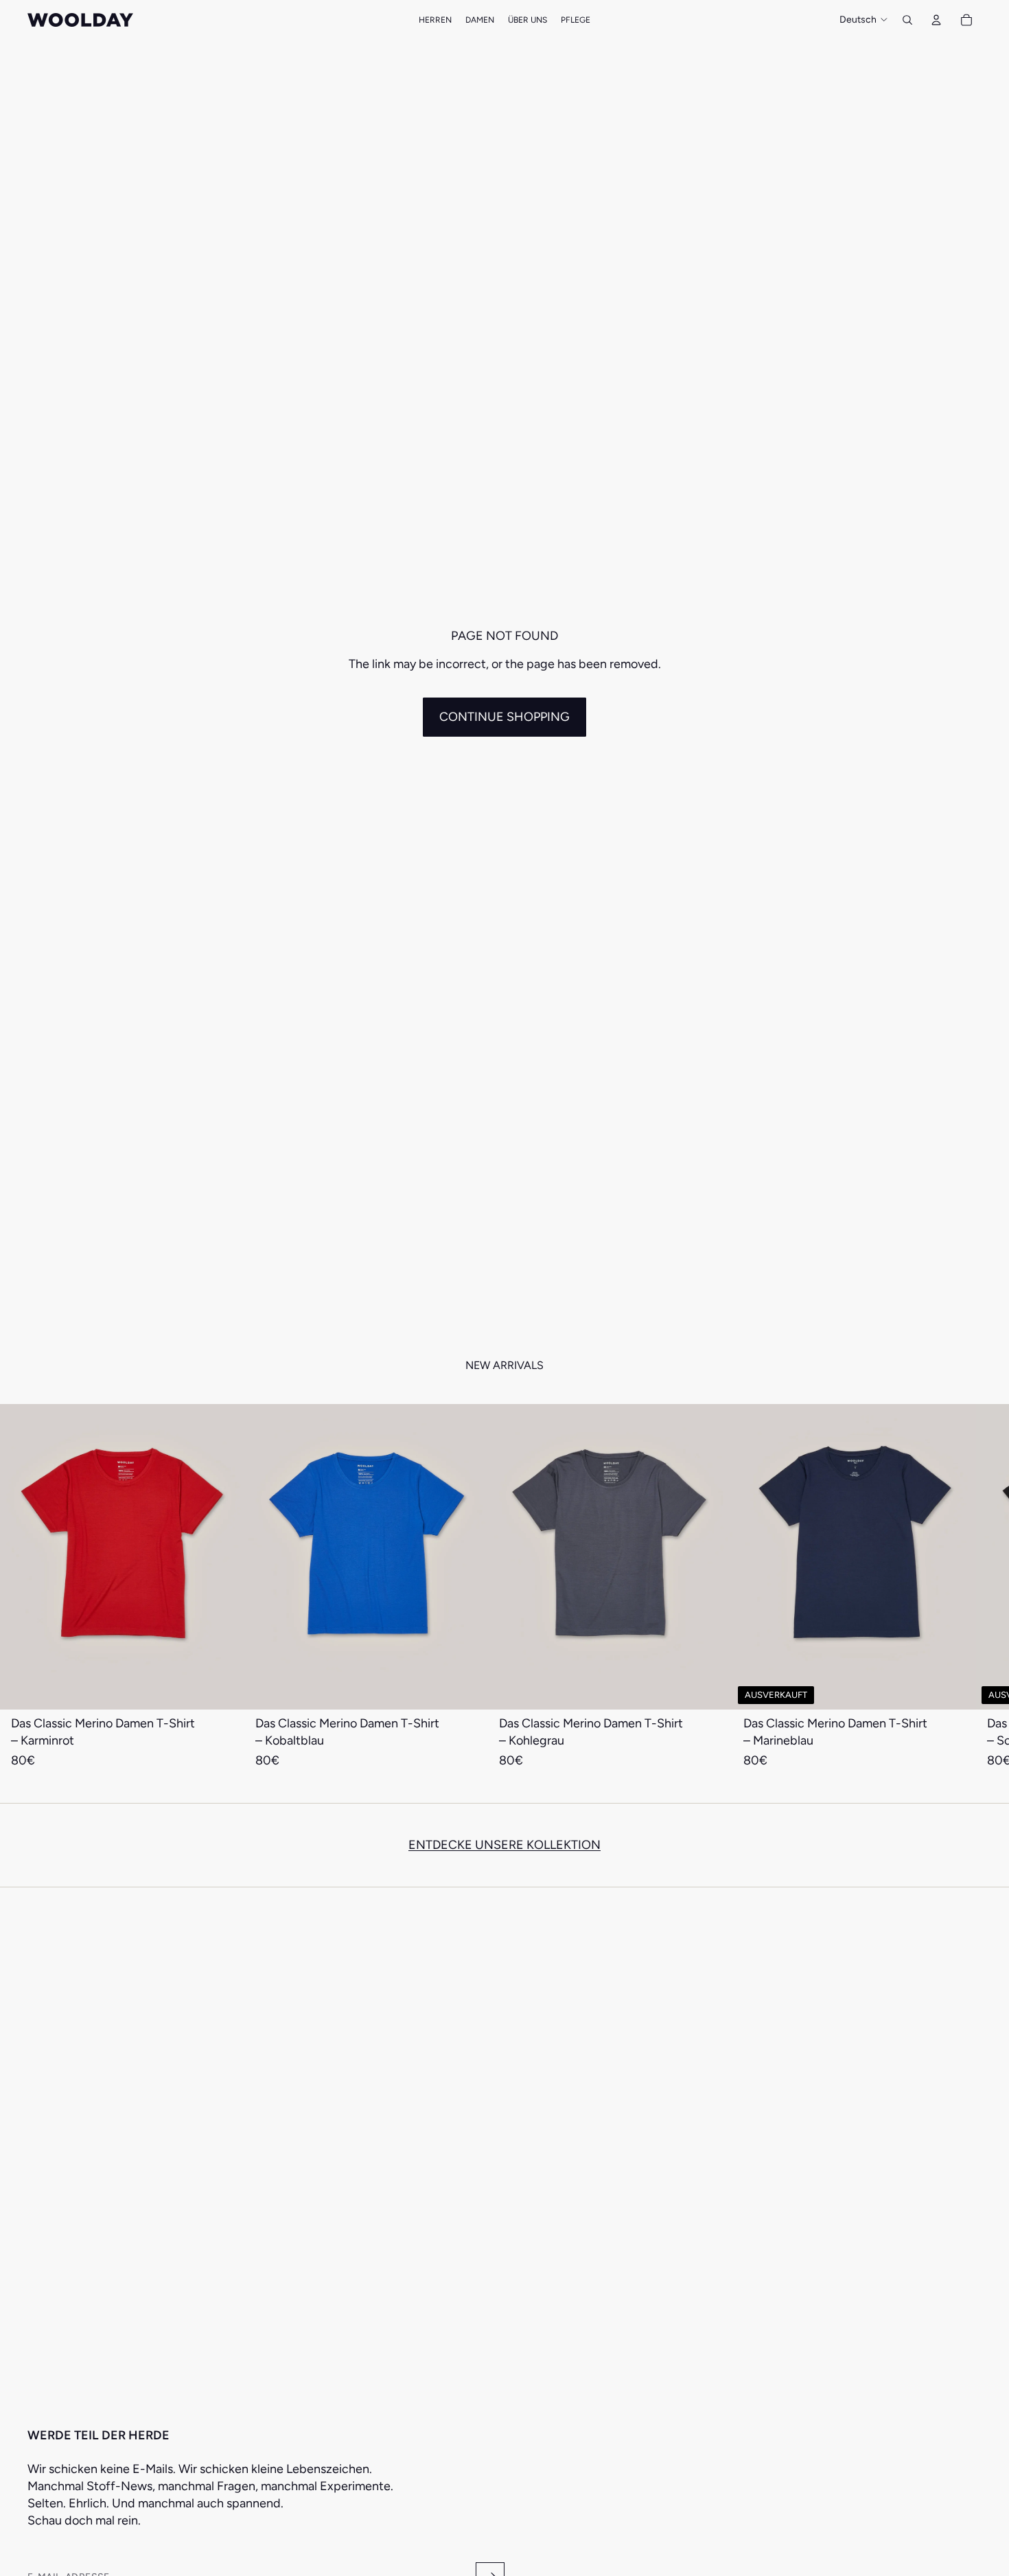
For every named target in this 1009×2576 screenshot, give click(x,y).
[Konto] (936, 20)
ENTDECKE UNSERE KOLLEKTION (505, 1845)
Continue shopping (505, 717)
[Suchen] (907, 20)
